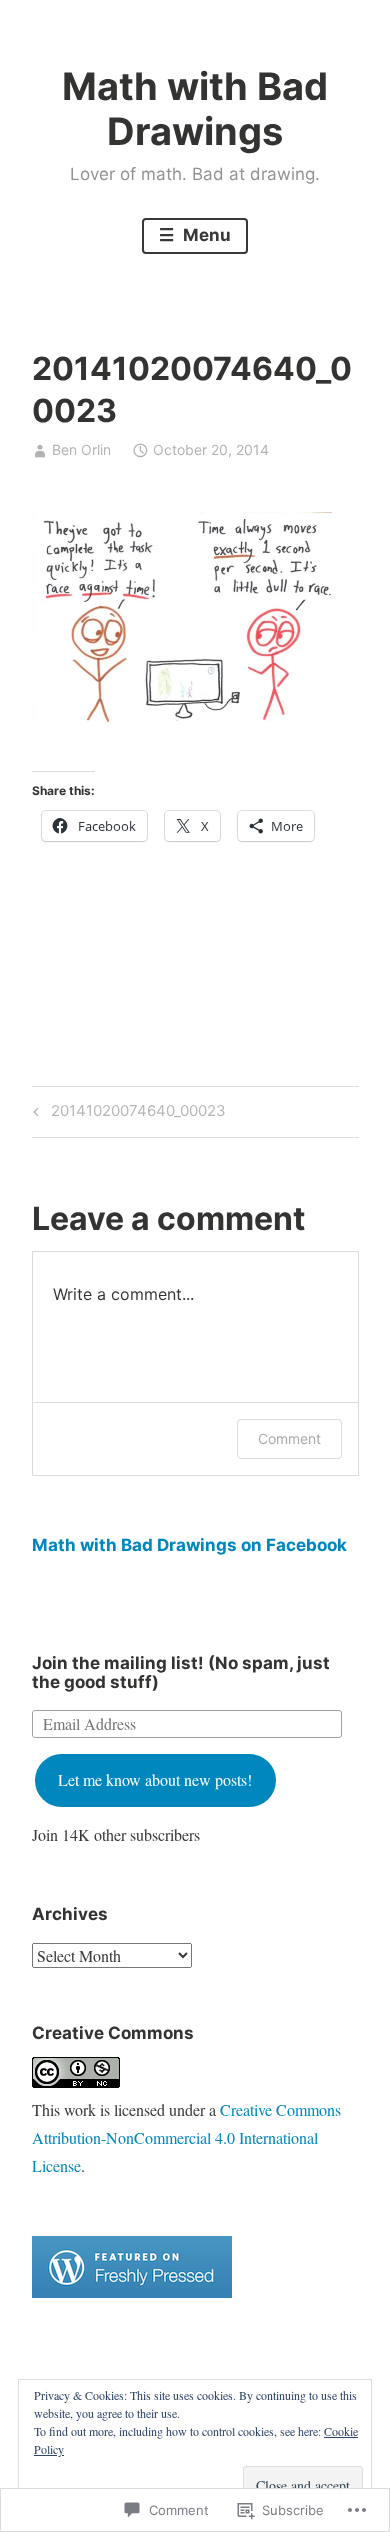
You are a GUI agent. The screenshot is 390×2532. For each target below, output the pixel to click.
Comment (289, 1438)
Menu (205, 235)
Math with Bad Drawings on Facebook (189, 1545)
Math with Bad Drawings (195, 109)
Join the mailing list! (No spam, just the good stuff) (181, 1672)
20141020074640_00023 (126, 1114)
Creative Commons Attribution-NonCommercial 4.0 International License (186, 2137)
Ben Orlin (81, 449)
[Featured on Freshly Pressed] (132, 2291)
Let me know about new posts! (155, 1779)
